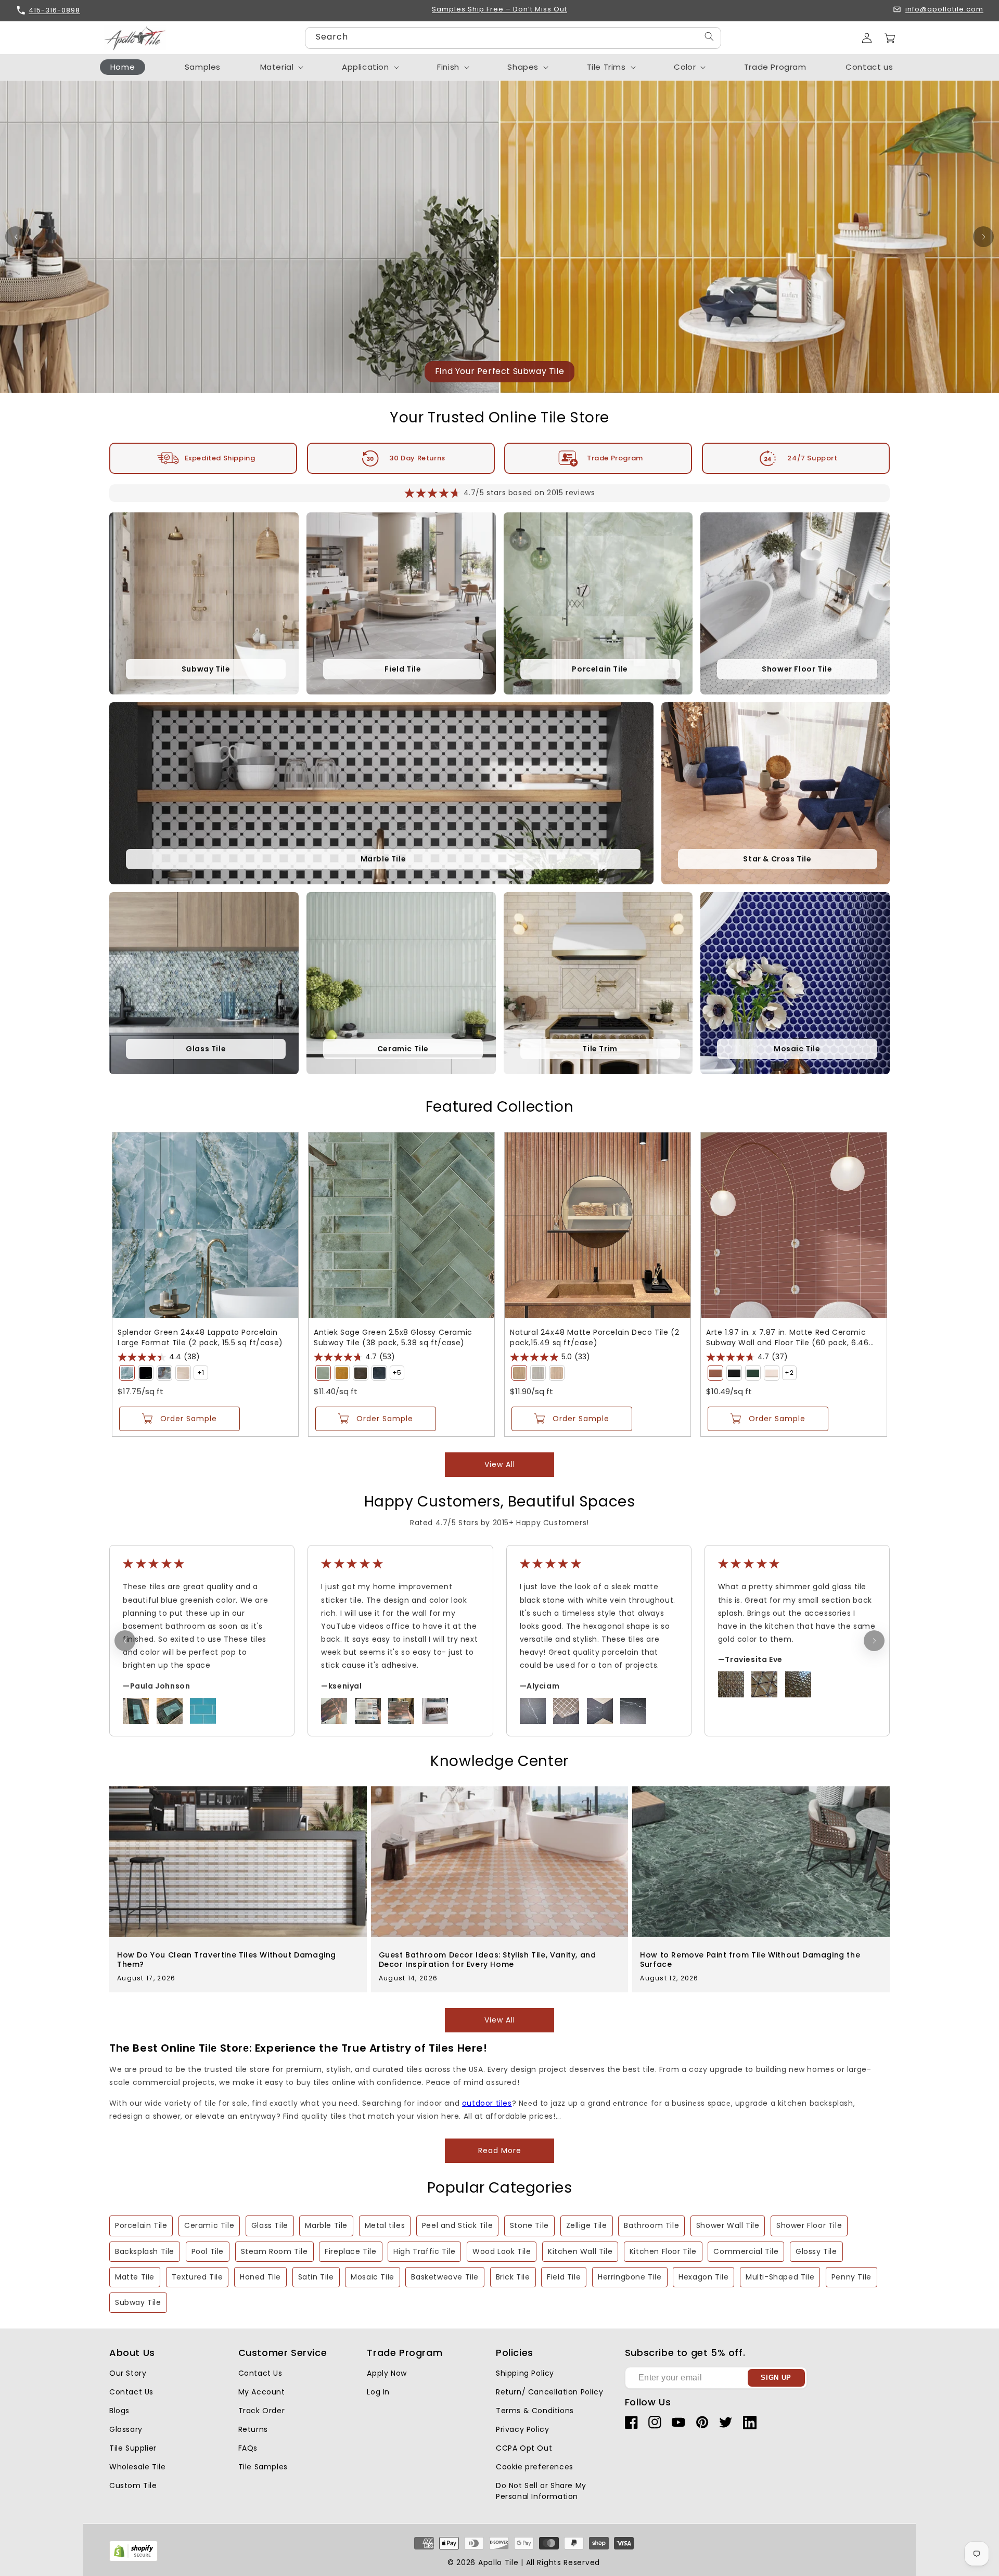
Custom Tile (133, 2485)
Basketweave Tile (445, 2277)
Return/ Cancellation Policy (549, 2392)
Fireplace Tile (350, 2251)
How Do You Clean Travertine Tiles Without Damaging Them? (227, 1960)
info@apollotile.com (944, 10)
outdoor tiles (487, 2103)
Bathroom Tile (651, 2225)
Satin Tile (316, 2277)
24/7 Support (812, 458)
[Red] (715, 1373)
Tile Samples (263, 2467)
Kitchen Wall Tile (580, 2251)
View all (500, 1464)
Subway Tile (138, 2302)
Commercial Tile (746, 2251)
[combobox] (513, 38)
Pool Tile (208, 2251)
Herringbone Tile (630, 2277)
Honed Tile (260, 2277)
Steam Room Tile (274, 2251)
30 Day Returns (417, 458)
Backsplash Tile (145, 2251)
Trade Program (615, 458)
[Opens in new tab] (133, 2559)
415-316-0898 (54, 10)
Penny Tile (851, 2277)
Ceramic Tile (209, 2225)
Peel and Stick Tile (457, 2225)
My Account (262, 2392)
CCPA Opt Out (524, 2448)
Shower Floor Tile (809, 2225)
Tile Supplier (133, 2448)
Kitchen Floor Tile (663, 2251)
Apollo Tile (498, 2562)
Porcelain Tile (141, 2225)
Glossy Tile (816, 2251)
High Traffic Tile (424, 2251)
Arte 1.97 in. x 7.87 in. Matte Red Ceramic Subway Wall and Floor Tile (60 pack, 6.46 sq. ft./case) (787, 1337)
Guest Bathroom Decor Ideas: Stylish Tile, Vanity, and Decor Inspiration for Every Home (488, 1960)
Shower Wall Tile (728, 2225)
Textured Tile (197, 2277)
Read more (500, 2150)
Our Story (128, 2373)
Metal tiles (385, 2225)
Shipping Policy (525, 2373)
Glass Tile (270, 2225)
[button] (890, 38)
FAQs (248, 2448)
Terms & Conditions (535, 2411)
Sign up (776, 2378)
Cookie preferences (535, 2467)
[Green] (127, 1373)
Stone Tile (529, 2225)
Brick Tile (513, 2277)
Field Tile (564, 2277)
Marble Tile (326, 2225)
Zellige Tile (587, 2225)
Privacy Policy (522, 2429)
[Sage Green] (323, 1373)
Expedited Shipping (220, 458)
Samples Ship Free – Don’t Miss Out (499, 10)
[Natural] (519, 1373)
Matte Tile (135, 2277)
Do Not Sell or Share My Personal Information (541, 2491)
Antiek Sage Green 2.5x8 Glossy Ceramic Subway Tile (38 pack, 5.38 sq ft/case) (393, 1337)
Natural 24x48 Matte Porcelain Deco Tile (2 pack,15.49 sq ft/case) (594, 1337)
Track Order (262, 2411)
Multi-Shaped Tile (780, 2277)
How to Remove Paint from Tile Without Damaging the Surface (750, 1960)
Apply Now (387, 2373)
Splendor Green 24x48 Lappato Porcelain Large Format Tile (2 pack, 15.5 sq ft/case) (200, 1337)
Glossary (126, 2429)
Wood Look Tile (502, 2251)
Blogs (119, 2411)
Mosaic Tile (373, 2277)
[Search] (709, 37)
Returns (253, 2429)
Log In (378, 2392)
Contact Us (131, 2392)
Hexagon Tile (703, 2277)
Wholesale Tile (137, 2467)
